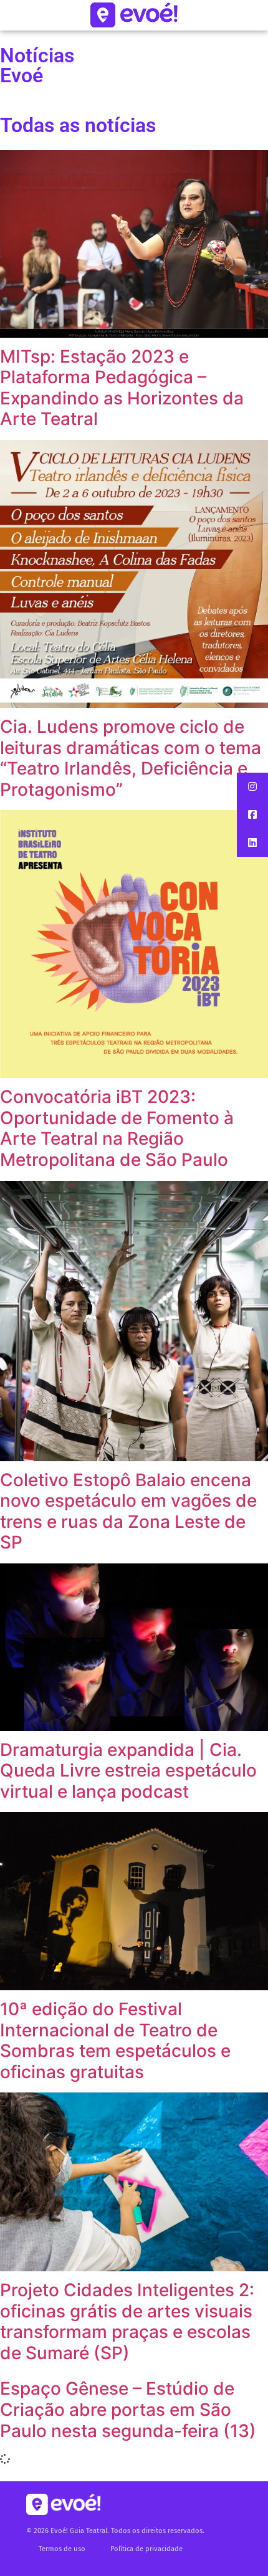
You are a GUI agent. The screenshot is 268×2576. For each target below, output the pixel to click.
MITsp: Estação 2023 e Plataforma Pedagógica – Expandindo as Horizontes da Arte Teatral (122, 388)
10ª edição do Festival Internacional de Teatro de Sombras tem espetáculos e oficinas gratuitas (115, 2040)
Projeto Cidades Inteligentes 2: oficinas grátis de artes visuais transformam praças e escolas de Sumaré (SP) (127, 2321)
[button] (252, 787)
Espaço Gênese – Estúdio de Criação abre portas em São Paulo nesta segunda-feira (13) (128, 2409)
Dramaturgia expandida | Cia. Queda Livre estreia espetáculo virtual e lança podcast (128, 1771)
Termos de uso (62, 2549)
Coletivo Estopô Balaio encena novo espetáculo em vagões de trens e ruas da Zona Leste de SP (128, 1511)
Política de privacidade (146, 2549)
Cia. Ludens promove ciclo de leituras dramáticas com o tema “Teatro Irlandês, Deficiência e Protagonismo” (131, 758)
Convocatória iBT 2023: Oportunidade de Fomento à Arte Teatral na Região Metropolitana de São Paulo (117, 1128)
